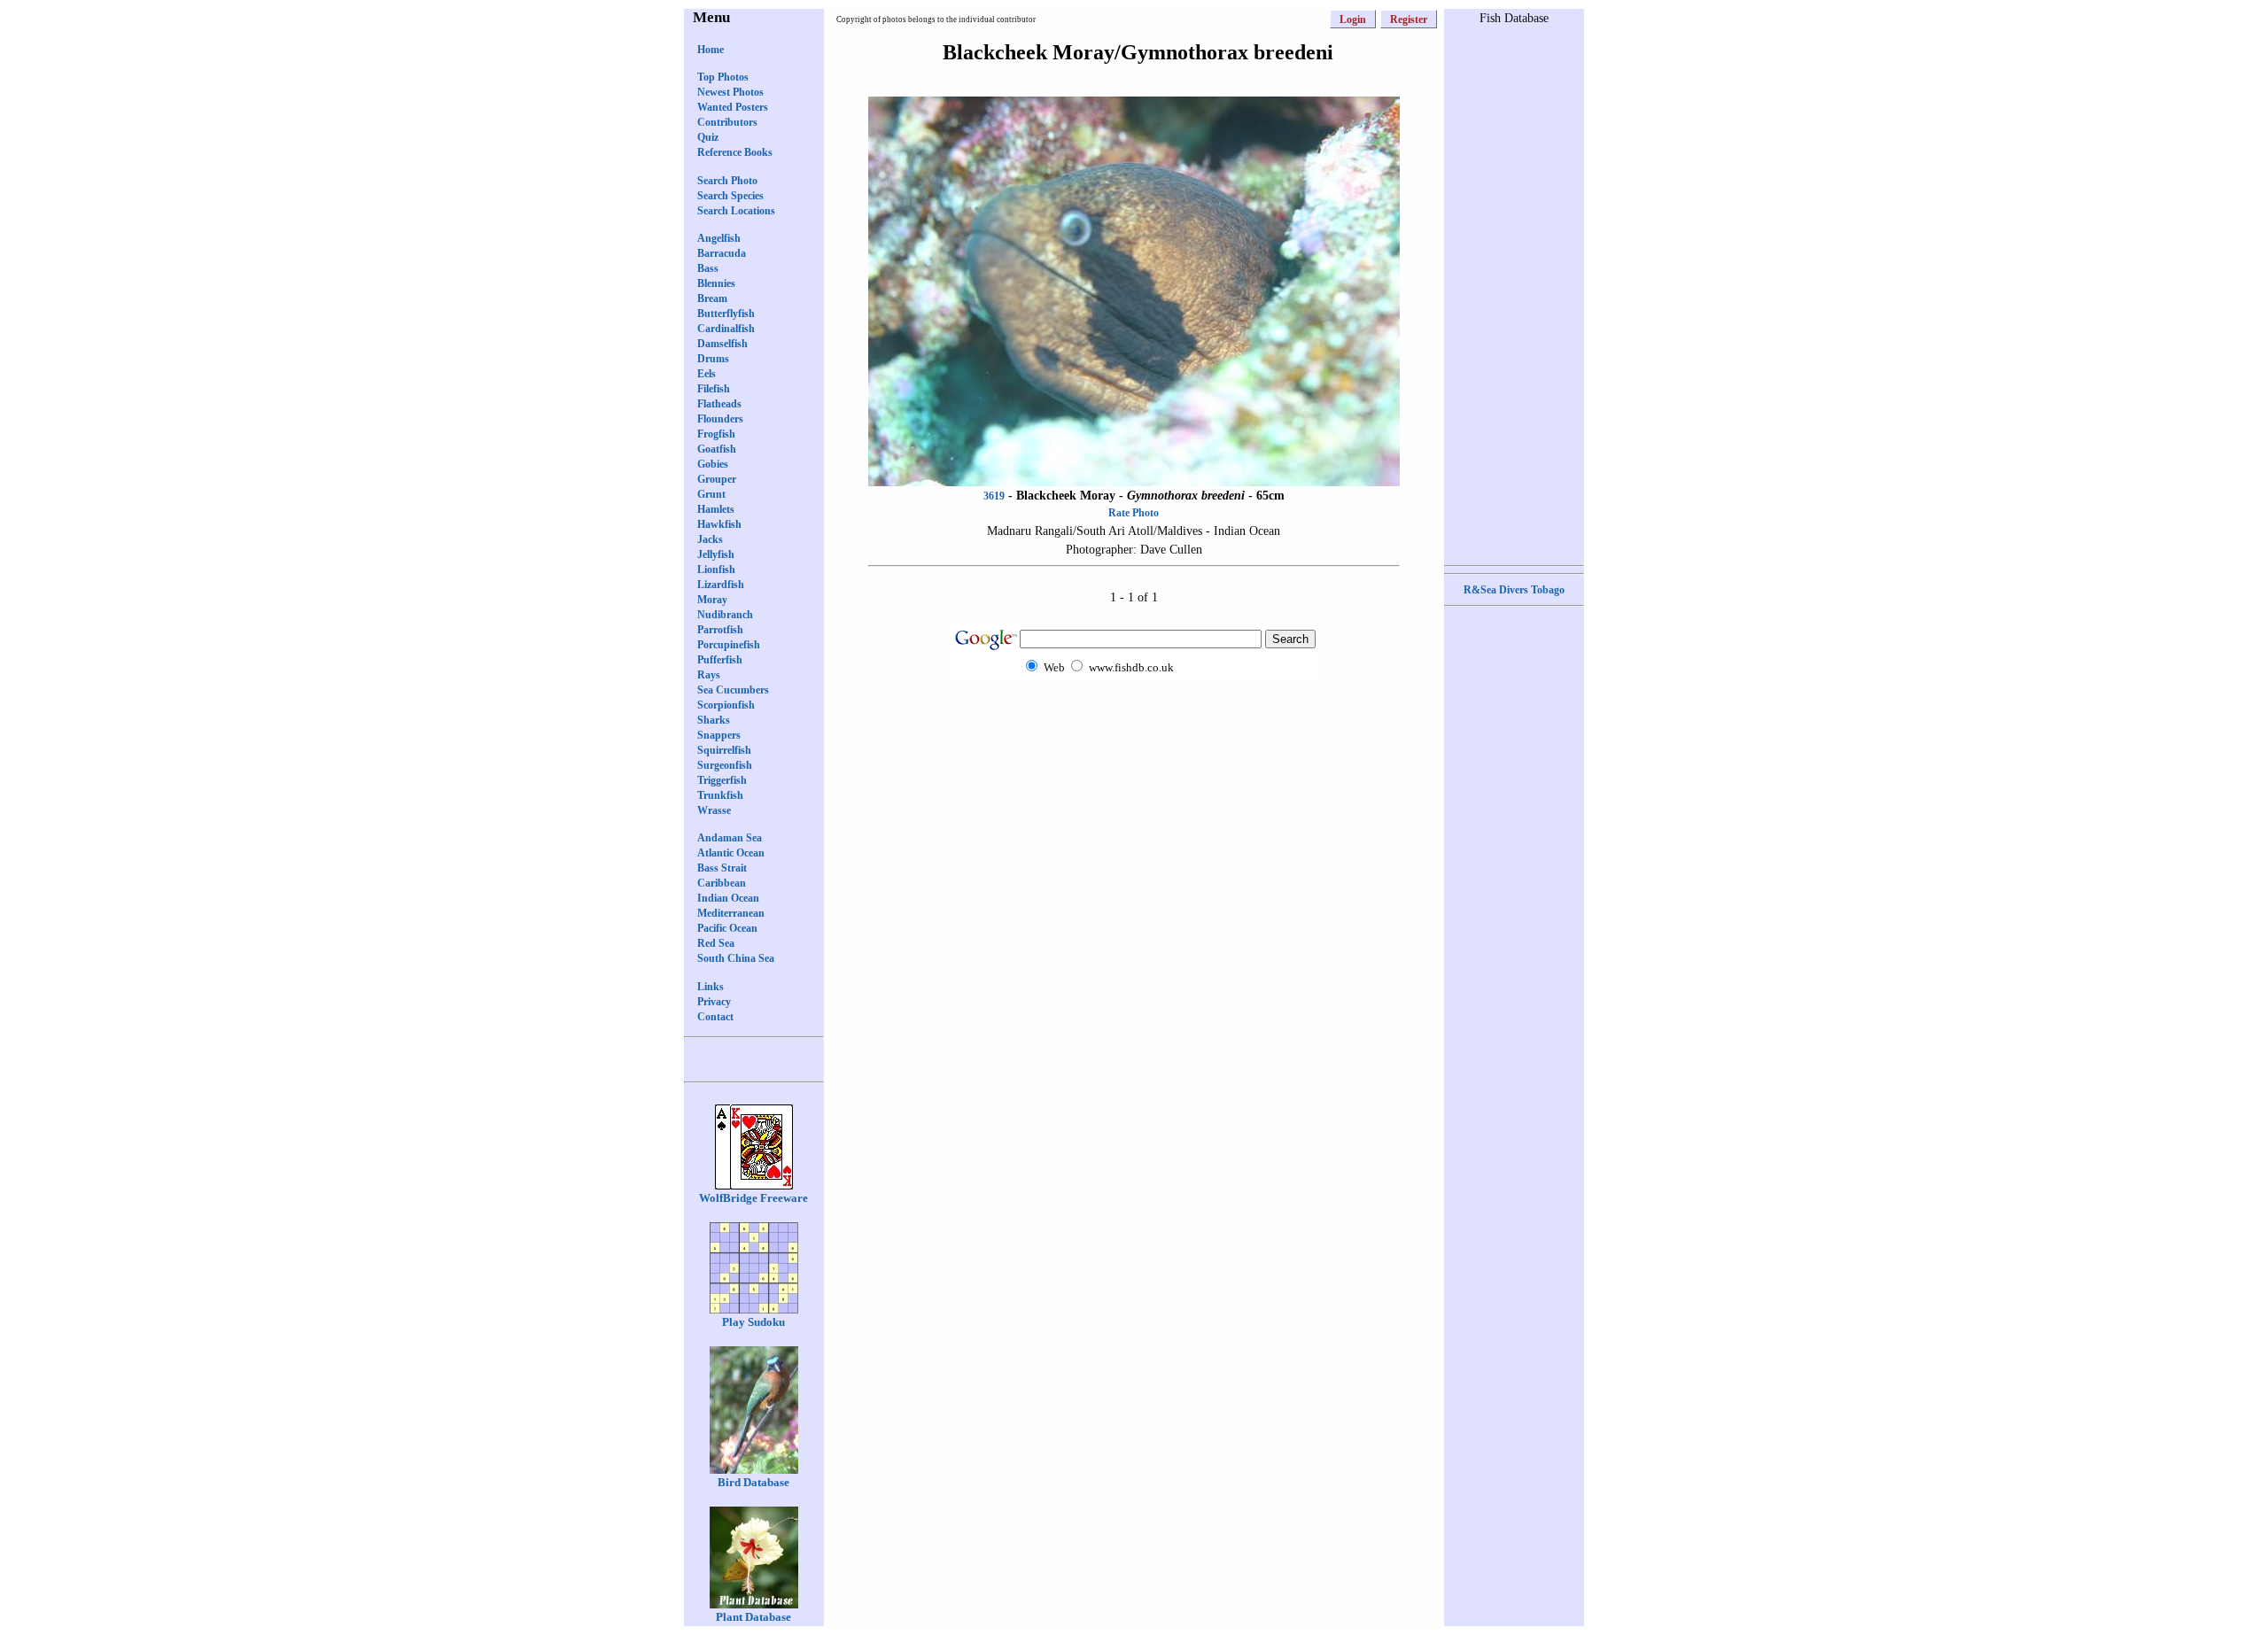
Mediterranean (731, 913)
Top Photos (723, 77)
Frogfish (716, 434)
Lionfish (716, 570)
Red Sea (716, 943)
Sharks (714, 720)
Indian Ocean (728, 898)
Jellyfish (716, 554)
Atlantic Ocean (731, 853)
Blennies (716, 283)
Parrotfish (720, 630)
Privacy (714, 1002)
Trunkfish (720, 795)
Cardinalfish (726, 329)
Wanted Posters (733, 107)
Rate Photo (1134, 513)
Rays (709, 675)
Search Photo (727, 181)
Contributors (727, 122)
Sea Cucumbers (733, 690)
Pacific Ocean (727, 928)
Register (1409, 19)
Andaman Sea (730, 838)
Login (1353, 19)
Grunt (711, 494)
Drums (713, 359)
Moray (712, 600)
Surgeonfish (725, 765)
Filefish (714, 389)
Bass (708, 268)
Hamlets (716, 509)
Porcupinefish (729, 645)
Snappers (719, 735)
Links (711, 987)
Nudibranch (725, 615)
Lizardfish (721, 585)
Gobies (713, 464)
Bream (712, 298)
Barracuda (722, 253)
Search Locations (736, 211)
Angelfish (719, 238)
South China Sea (736, 958)
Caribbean (722, 883)
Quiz (708, 137)
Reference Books (735, 152)
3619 (994, 496)
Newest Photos (730, 92)
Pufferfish (720, 660)
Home (711, 50)
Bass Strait (722, 868)
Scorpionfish (726, 705)
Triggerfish (722, 780)
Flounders (720, 419)
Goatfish (717, 449)
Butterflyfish (726, 314)
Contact (715, 1017)
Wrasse (714, 810)
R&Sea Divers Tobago (1514, 590)
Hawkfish (719, 524)
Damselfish (722, 344)
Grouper (717, 479)
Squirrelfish (724, 750)
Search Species (730, 196)
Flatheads (719, 404)
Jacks (710, 539)
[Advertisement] (1134, 713)
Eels (707, 374)
